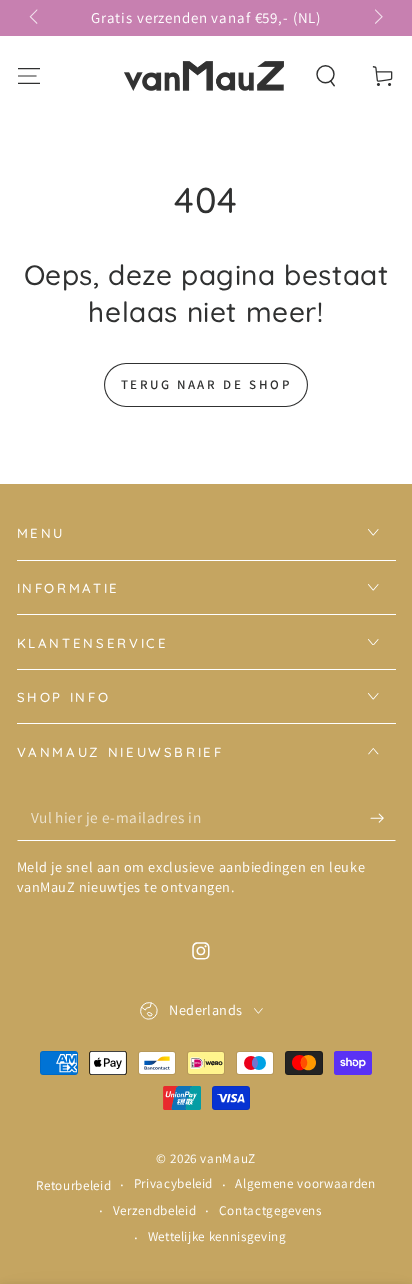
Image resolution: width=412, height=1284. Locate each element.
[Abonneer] (382, 818)
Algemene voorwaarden (305, 1183)
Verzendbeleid (155, 1210)
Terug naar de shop (206, 384)
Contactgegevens (270, 1210)
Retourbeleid (73, 1185)
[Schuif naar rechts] (376, 18)
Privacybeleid (174, 1183)
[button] (326, 75)
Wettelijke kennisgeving (217, 1236)
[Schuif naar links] (35, 18)
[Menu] (28, 75)
